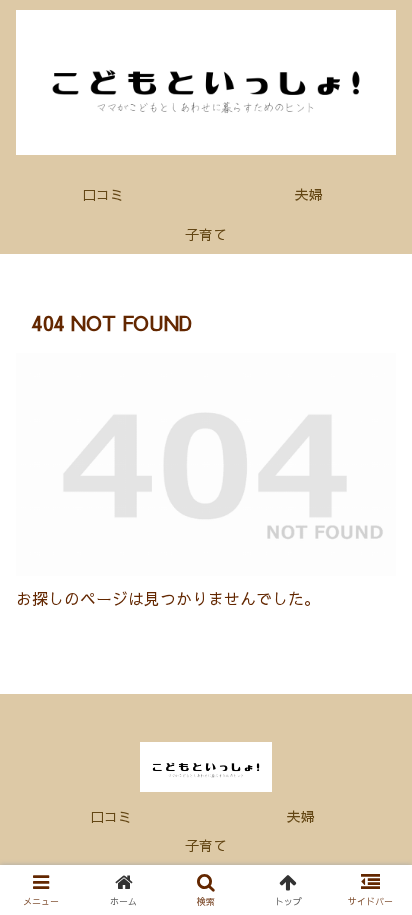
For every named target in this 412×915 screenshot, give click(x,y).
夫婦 (301, 816)
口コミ (111, 816)
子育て (206, 845)
